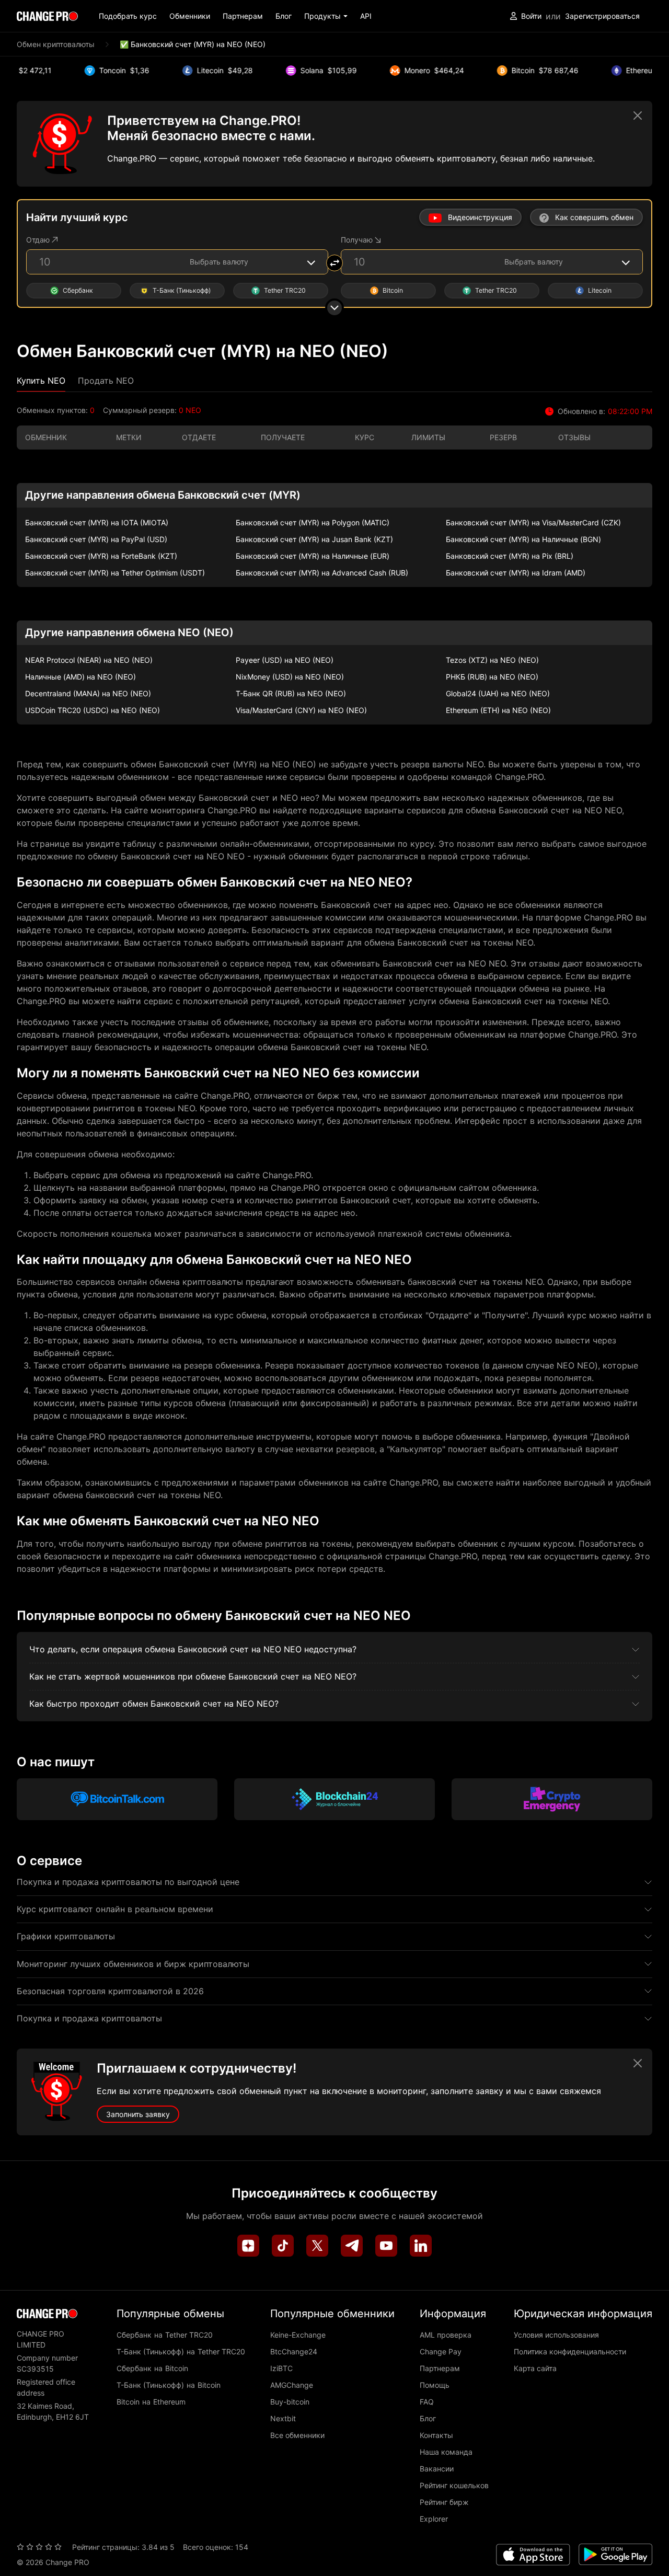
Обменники (190, 16)
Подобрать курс (128, 16)
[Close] (638, 116)
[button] (326, 16)
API (366, 16)
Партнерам (243, 16)
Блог (284, 16)
